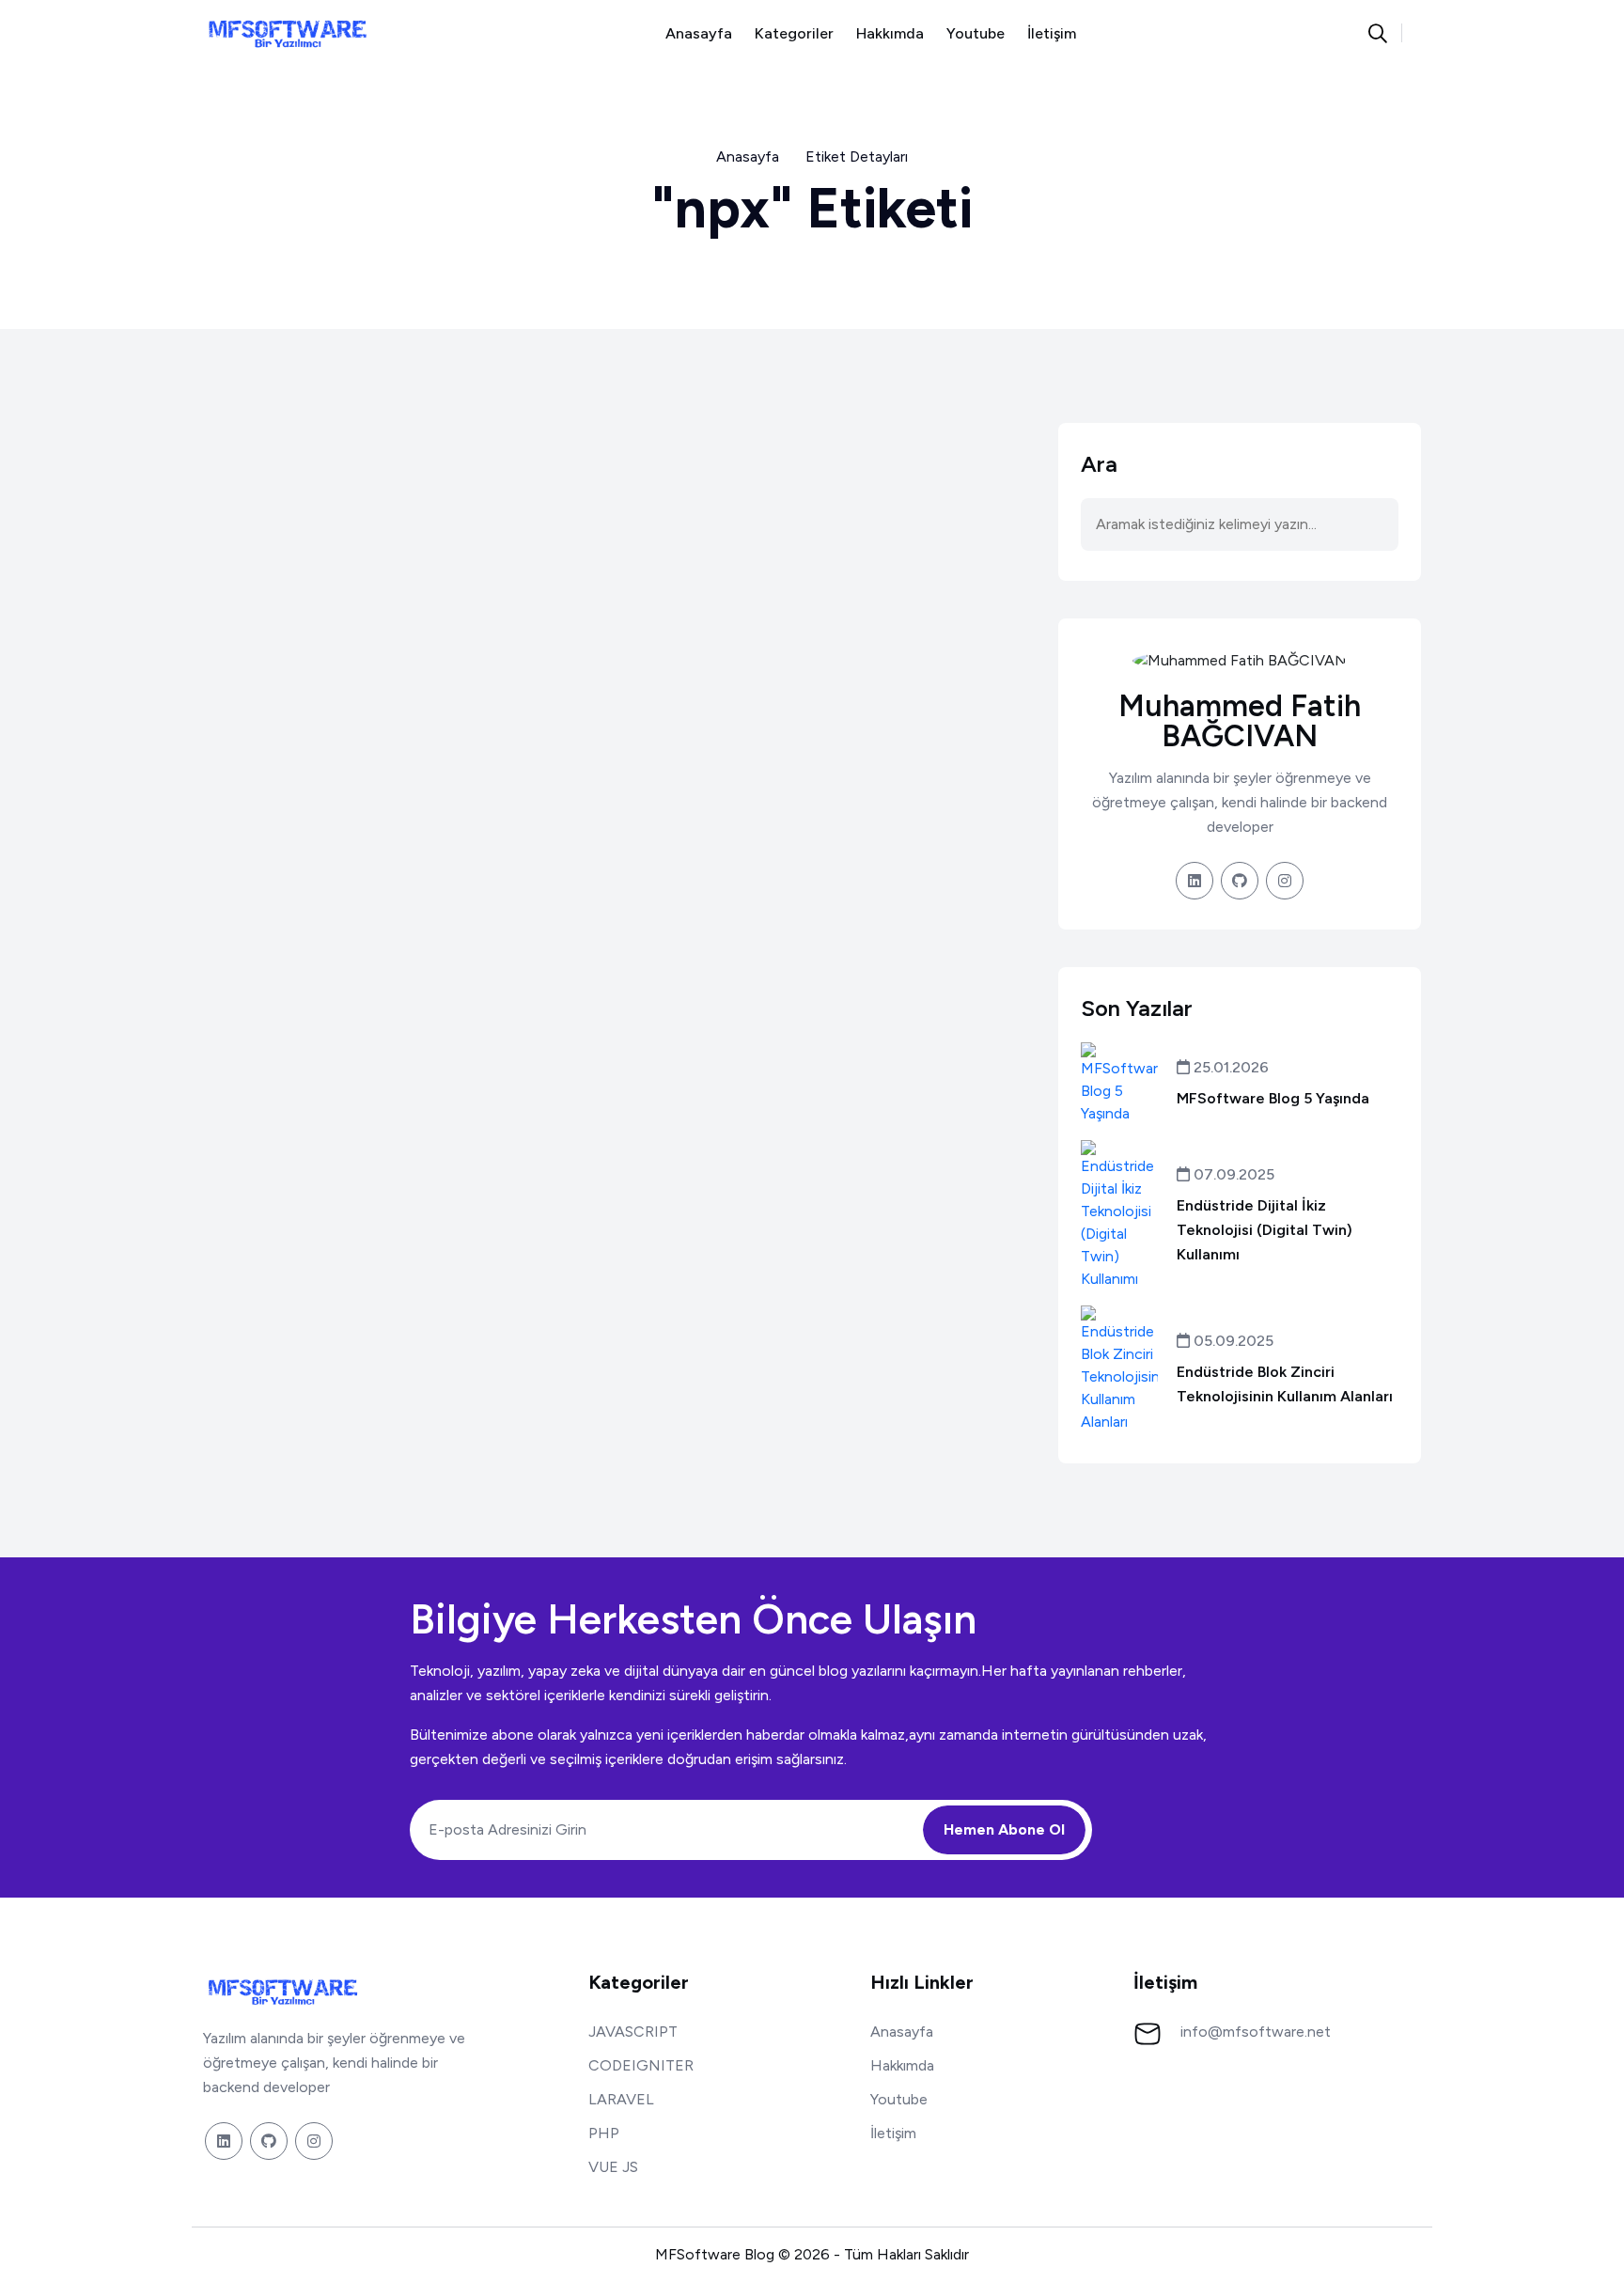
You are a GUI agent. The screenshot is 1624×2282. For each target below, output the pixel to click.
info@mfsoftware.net (1256, 2032)
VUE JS (613, 2167)
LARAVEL (621, 2099)
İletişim (1052, 33)
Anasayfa (699, 33)
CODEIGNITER (641, 2065)
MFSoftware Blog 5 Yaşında (1273, 1098)
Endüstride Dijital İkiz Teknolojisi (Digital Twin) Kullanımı (1265, 1230)
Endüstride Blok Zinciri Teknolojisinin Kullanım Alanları (1285, 1384)
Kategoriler (794, 33)
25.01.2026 (1229, 1067)
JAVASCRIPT (633, 2032)
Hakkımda (890, 33)
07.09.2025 (1232, 1174)
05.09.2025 (1232, 1341)
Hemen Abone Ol (1004, 1829)
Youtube (976, 33)
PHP (604, 2133)
